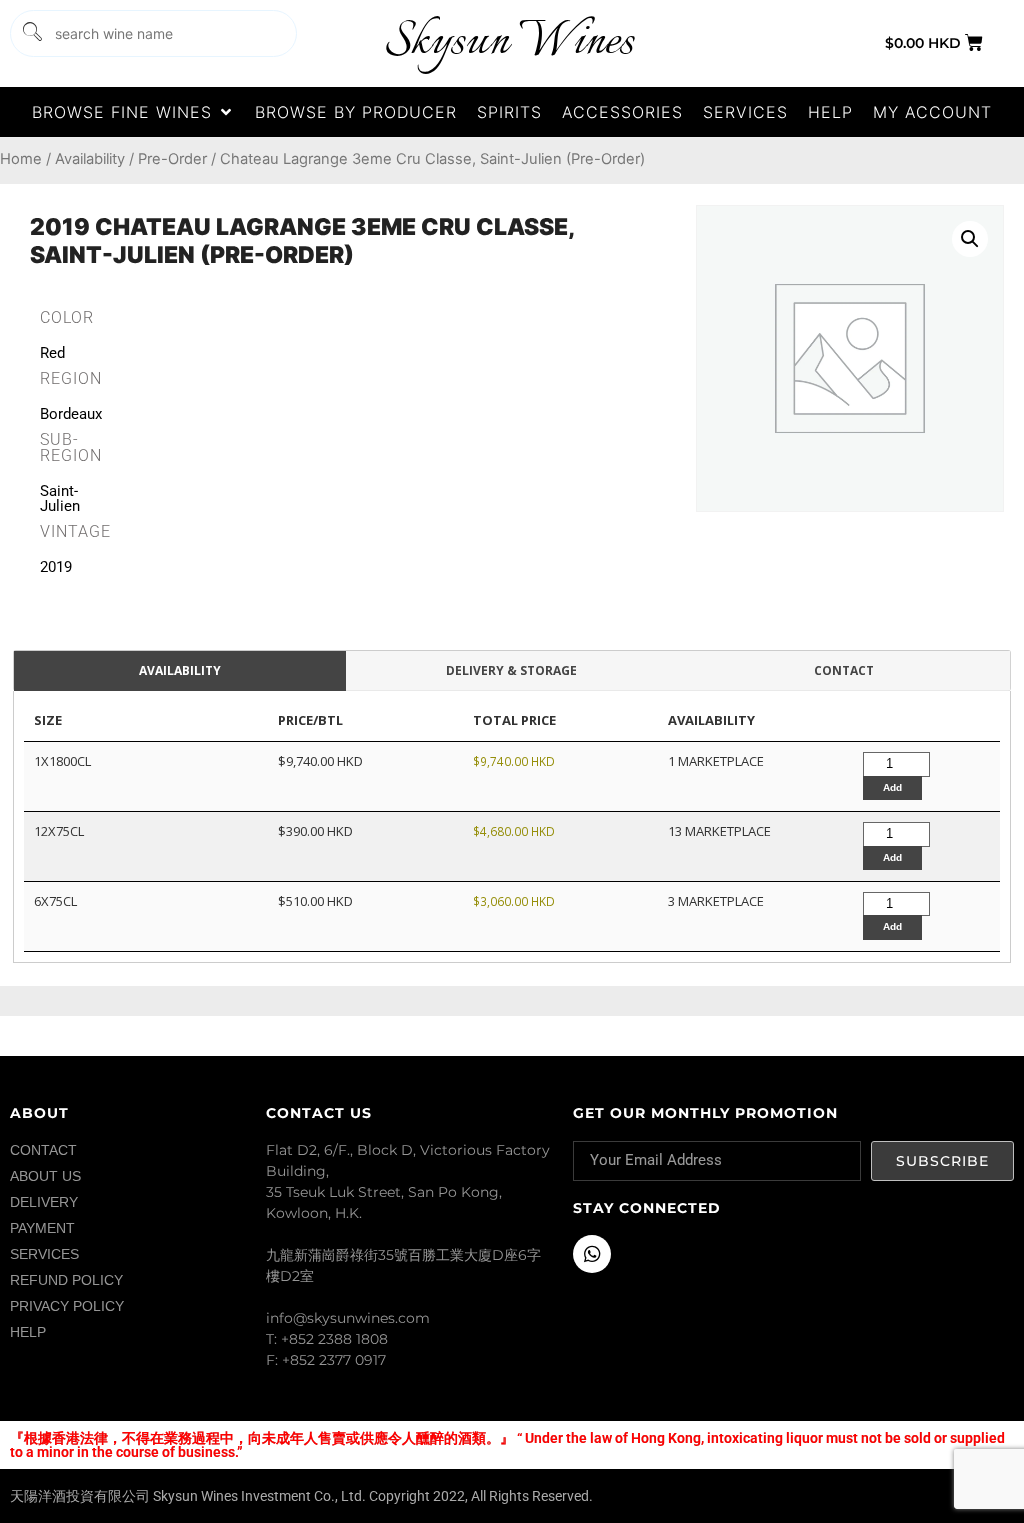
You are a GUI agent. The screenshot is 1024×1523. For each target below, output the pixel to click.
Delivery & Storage (511, 670)
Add (892, 787)
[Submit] (31, 33)
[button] (133, 112)
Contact (844, 670)
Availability (90, 159)
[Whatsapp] (592, 1254)
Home (21, 159)
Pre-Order (172, 159)
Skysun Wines (509, 42)
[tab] (180, 671)
